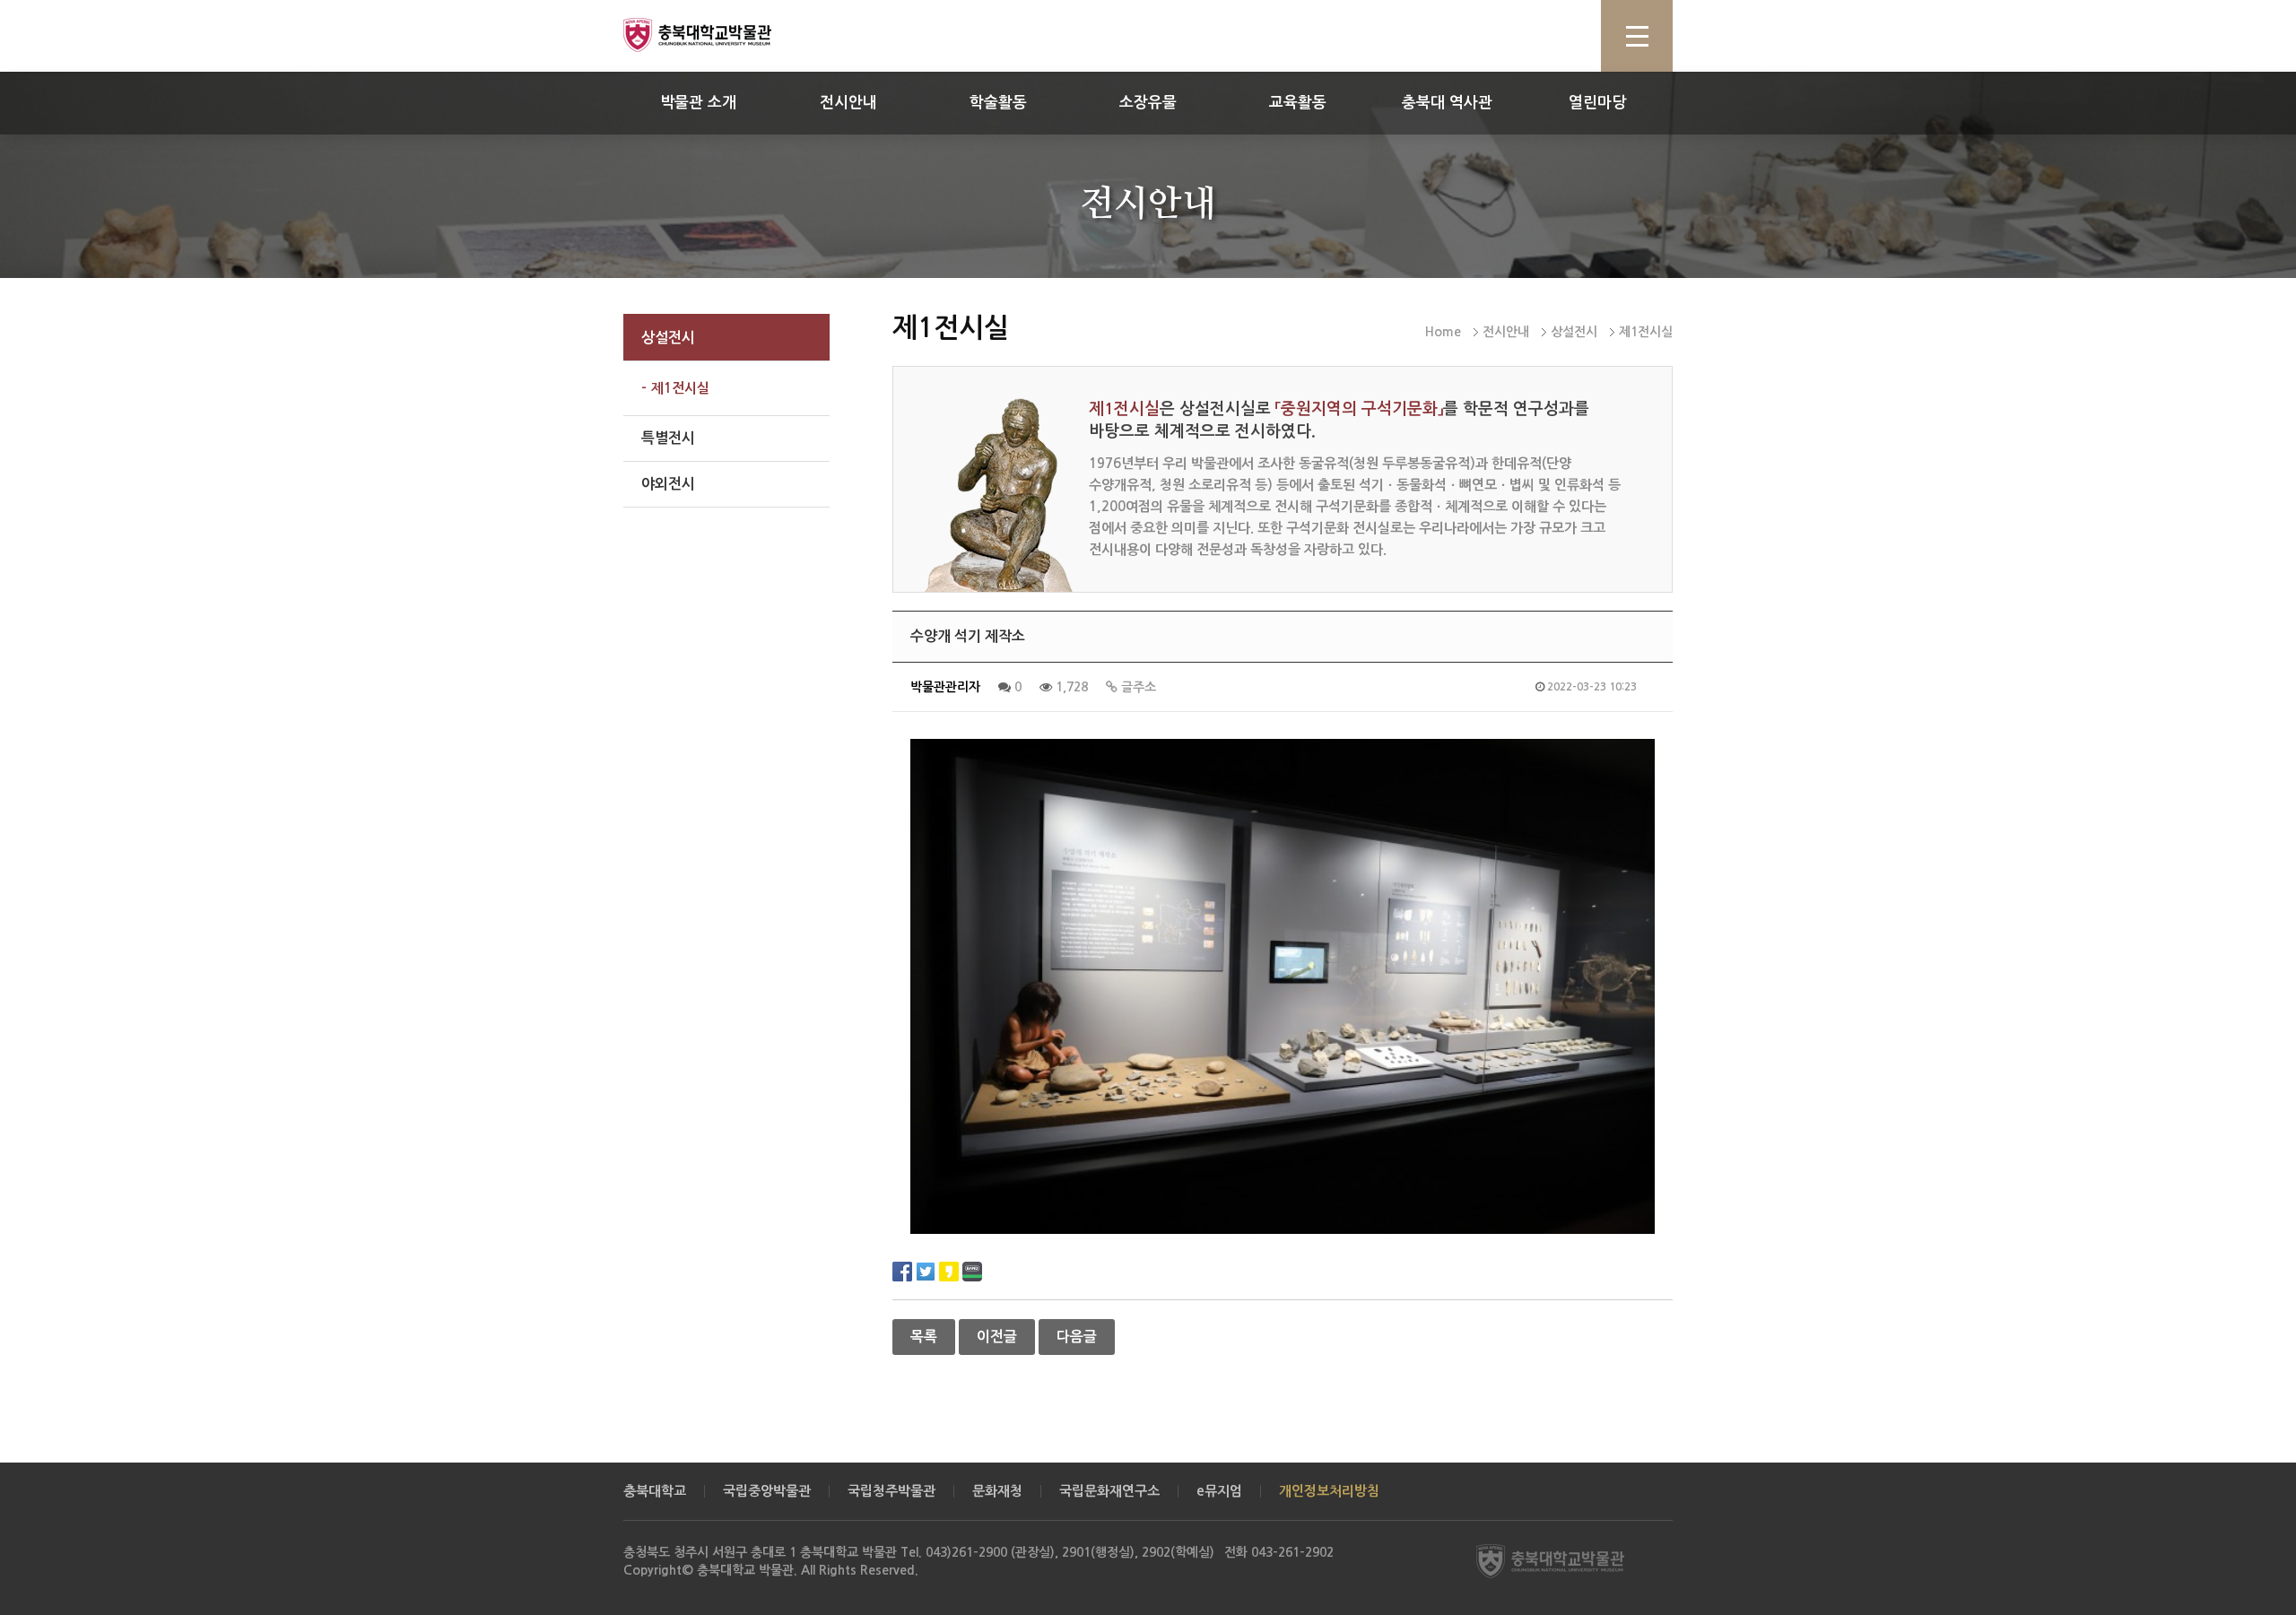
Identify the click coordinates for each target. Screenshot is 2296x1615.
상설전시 (668, 338)
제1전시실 (680, 388)
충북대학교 (655, 1491)
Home (1443, 332)
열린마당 (1597, 103)
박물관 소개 (698, 103)
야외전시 (668, 484)
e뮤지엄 (1219, 1491)
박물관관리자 (945, 687)
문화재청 (997, 1491)
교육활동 (1298, 103)
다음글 (1077, 1337)
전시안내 (848, 103)
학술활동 (998, 103)
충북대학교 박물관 (717, 35)
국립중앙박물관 (767, 1491)
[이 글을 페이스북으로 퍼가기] (902, 1270)
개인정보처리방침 (1329, 1491)
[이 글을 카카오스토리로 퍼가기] (949, 1270)
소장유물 (1148, 103)
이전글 (997, 1337)
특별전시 (668, 438)
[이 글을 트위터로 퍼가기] (926, 1270)
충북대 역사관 (1447, 103)
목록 (924, 1337)
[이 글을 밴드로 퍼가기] (972, 1270)
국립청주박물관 (891, 1491)
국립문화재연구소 (1109, 1491)
